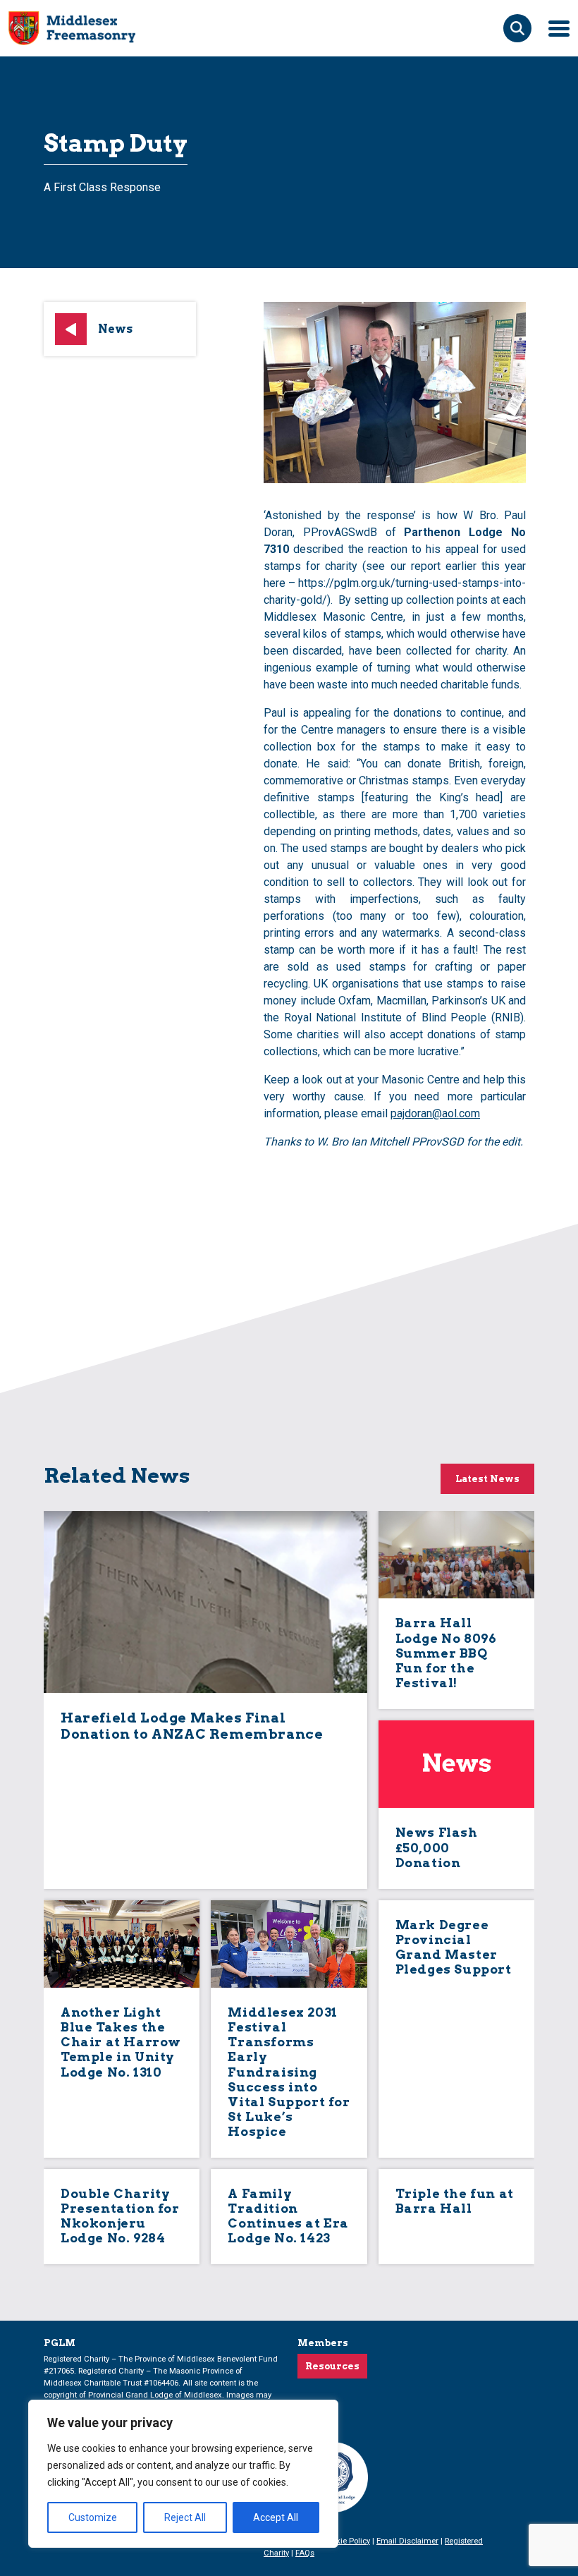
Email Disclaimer (407, 2541)
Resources (332, 2366)
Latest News (487, 1479)
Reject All (185, 2517)
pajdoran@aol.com (435, 1113)
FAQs (305, 2553)
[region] (183, 2474)
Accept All (276, 2517)
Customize (93, 2517)
